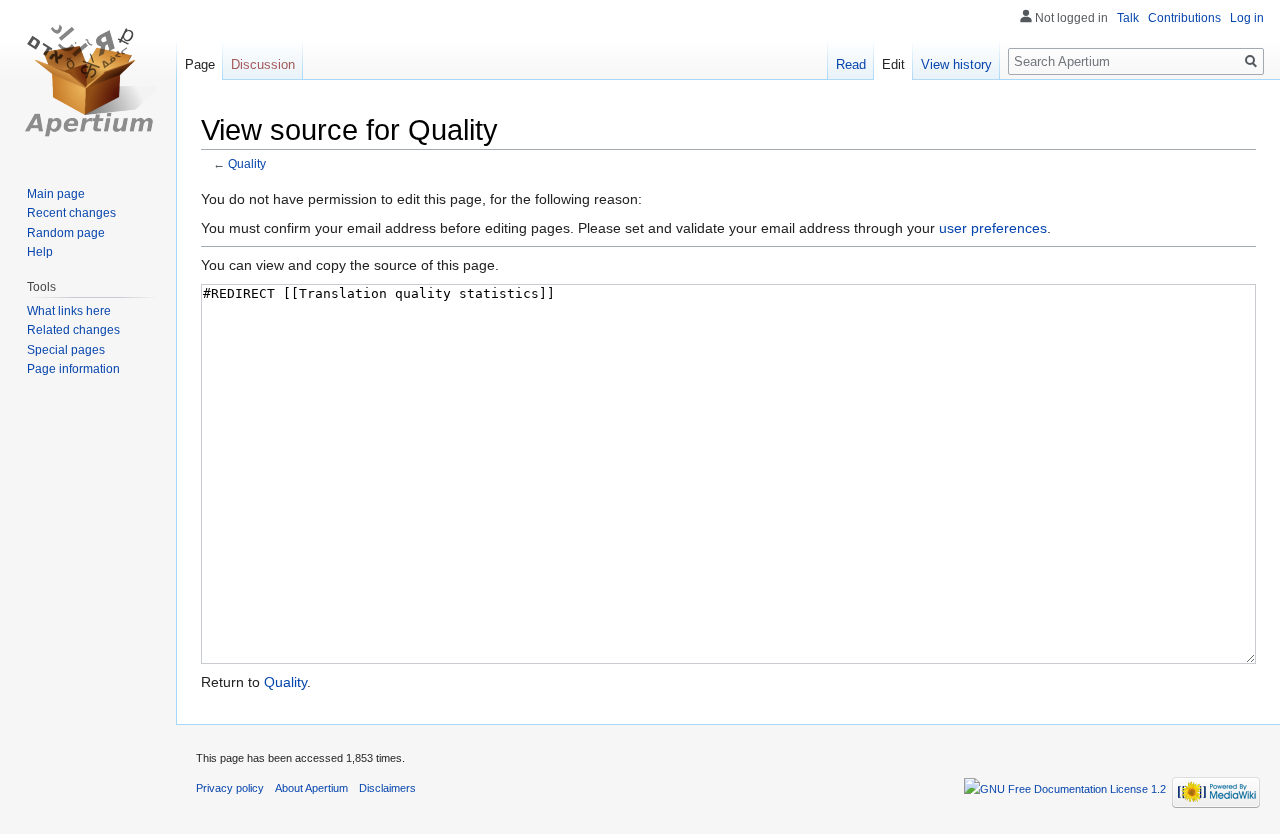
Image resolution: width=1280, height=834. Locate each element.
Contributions (1184, 18)
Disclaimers (387, 788)
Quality (247, 163)
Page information (73, 369)
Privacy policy (230, 788)
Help (40, 252)
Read (851, 64)
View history (956, 64)
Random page (66, 233)
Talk (1128, 18)
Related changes (73, 330)
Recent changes (71, 213)
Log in (1247, 18)
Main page (56, 194)
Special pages (66, 350)
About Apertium (311, 788)
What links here (69, 311)
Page (200, 64)
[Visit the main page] (88, 80)
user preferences (993, 228)
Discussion (263, 64)
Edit (893, 64)
